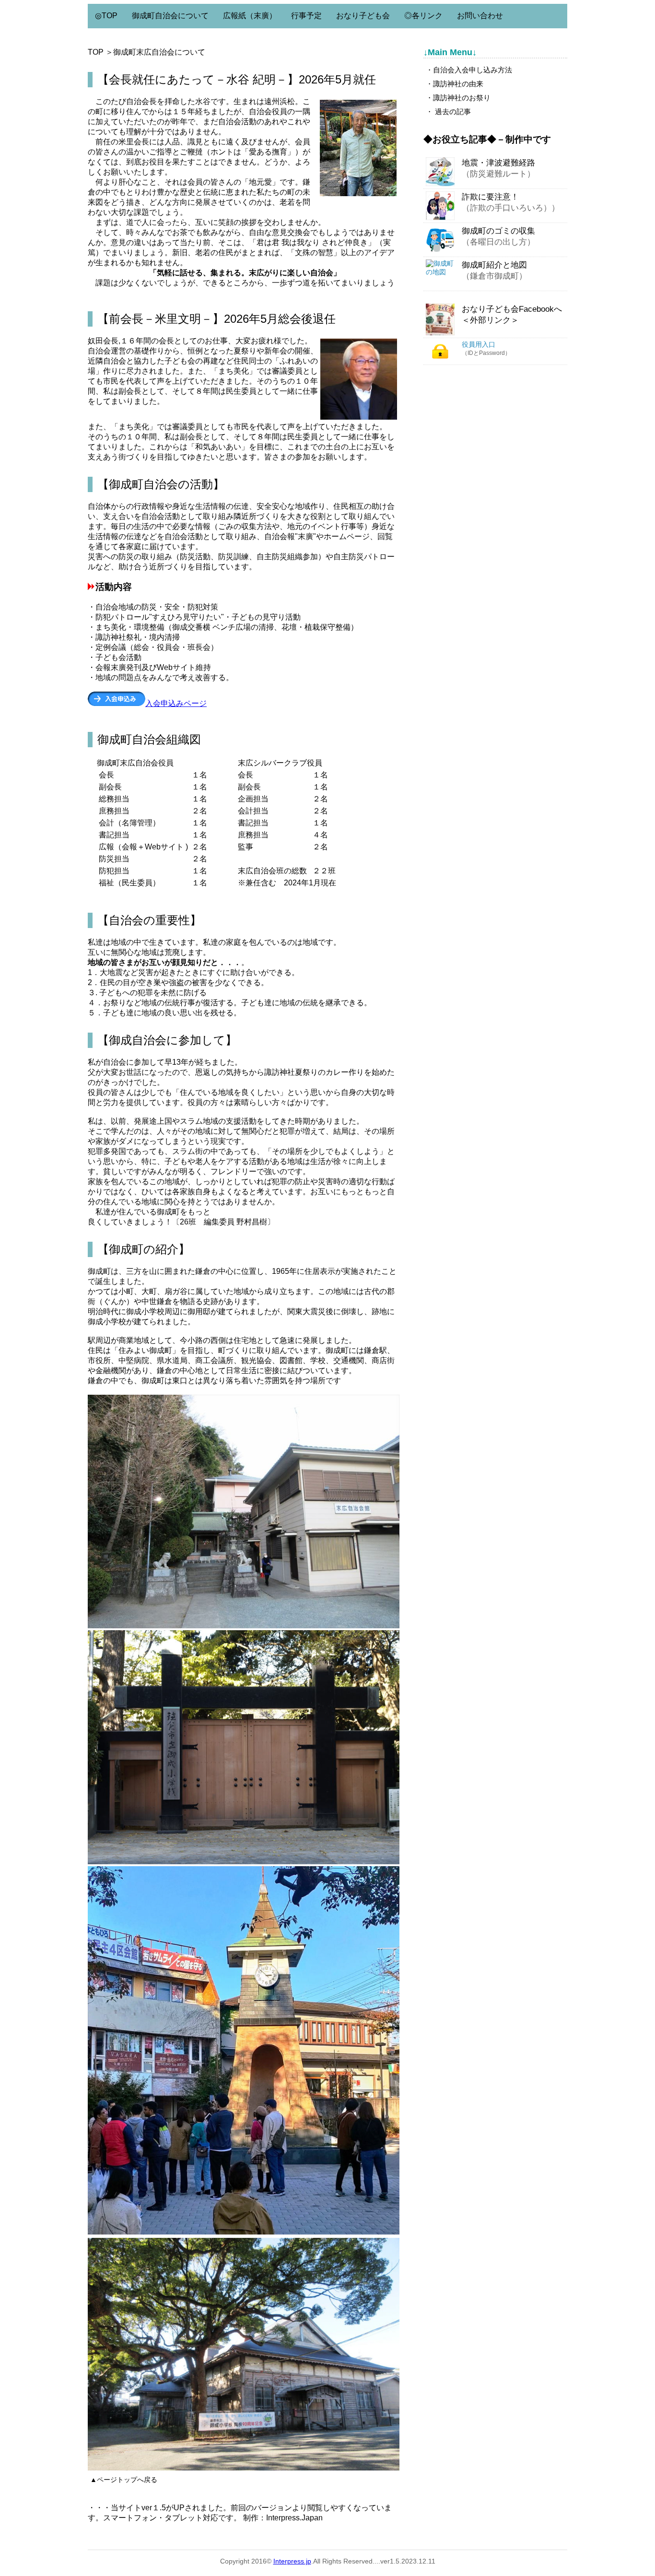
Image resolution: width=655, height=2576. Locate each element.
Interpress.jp (292, 2561)
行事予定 (306, 16)
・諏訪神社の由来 (455, 84)
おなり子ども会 (363, 16)
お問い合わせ (480, 16)
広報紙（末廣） (250, 16)
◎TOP (106, 16)
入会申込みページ (176, 703)
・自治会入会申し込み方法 (469, 70)
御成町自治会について (170, 16)
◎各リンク (423, 16)
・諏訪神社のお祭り (458, 98)
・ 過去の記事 (448, 112)
